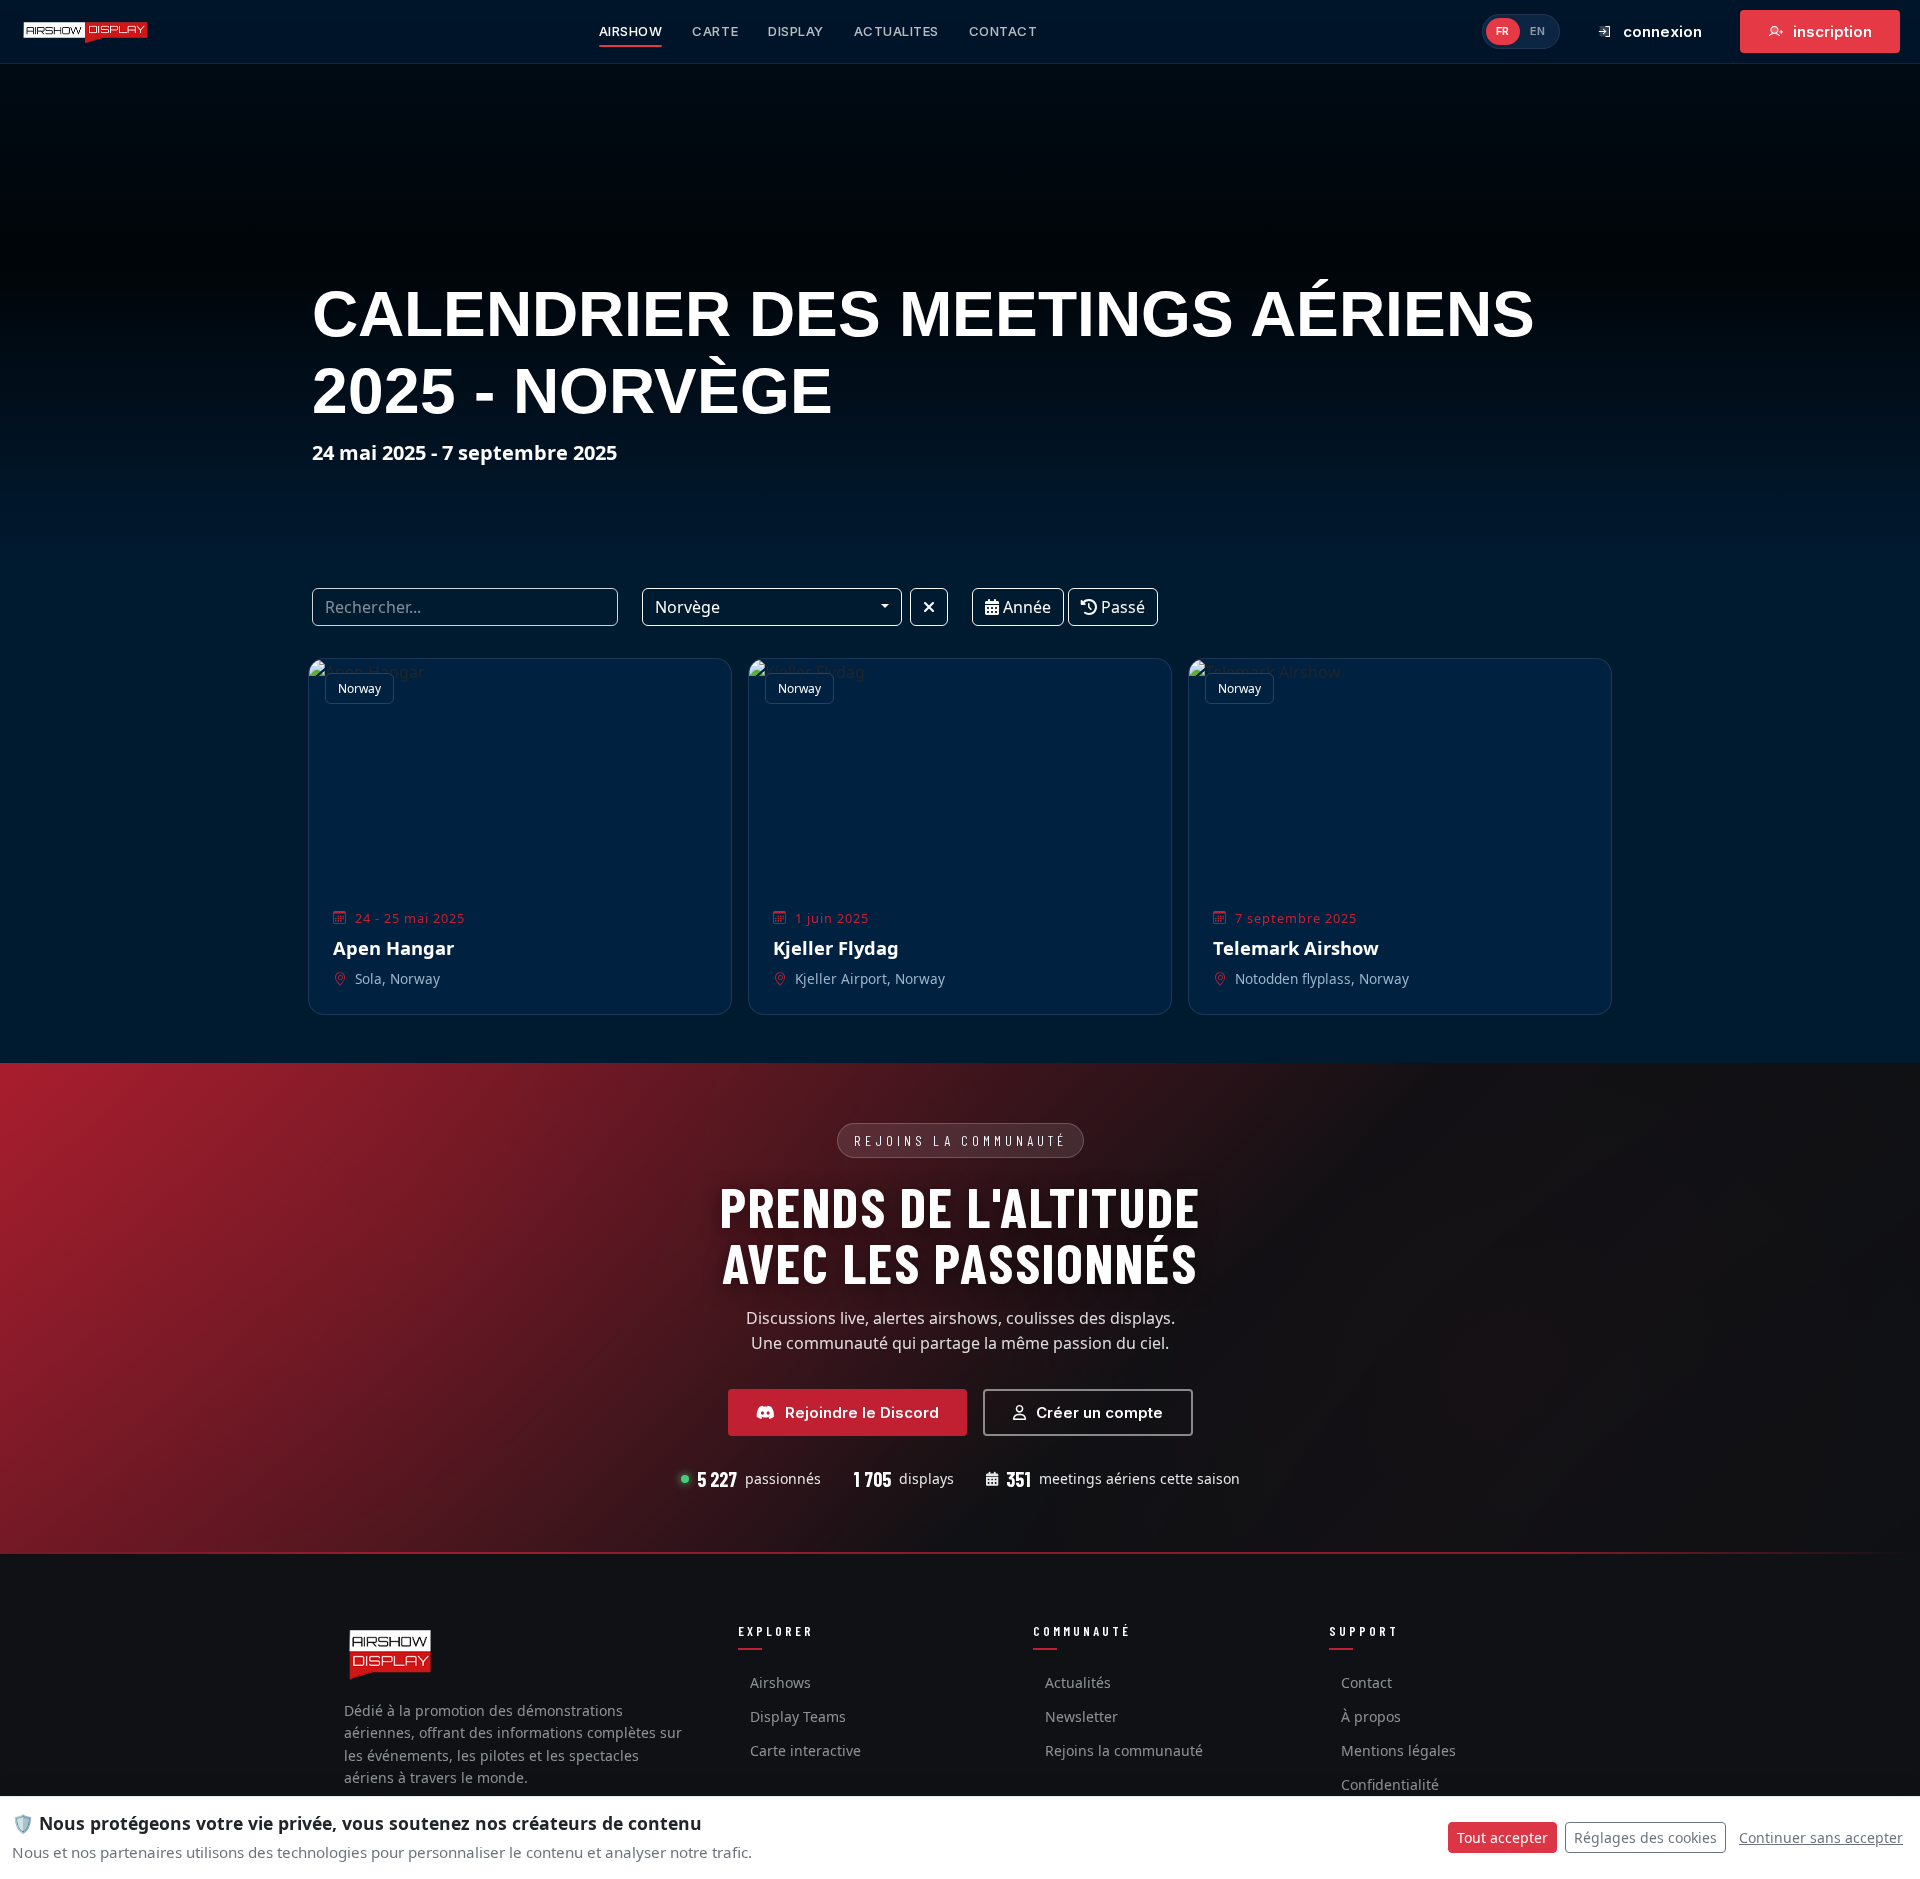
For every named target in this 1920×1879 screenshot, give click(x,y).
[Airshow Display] (390, 1654)
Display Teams (798, 1716)
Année (1025, 607)
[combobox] (772, 607)
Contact (1366, 1682)
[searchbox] (465, 607)
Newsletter (1081, 1716)
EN (1538, 31)
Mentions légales (1398, 1750)
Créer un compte (1099, 1412)
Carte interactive (805, 1750)
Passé (1121, 607)
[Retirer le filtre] (929, 607)
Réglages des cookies (1645, 1837)
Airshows (780, 1682)
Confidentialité (1390, 1784)
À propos (1371, 1716)
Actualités (1078, 1682)
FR (1503, 31)
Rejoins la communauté (1124, 1750)
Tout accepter (1502, 1837)
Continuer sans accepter (1821, 1837)
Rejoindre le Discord (862, 1412)
